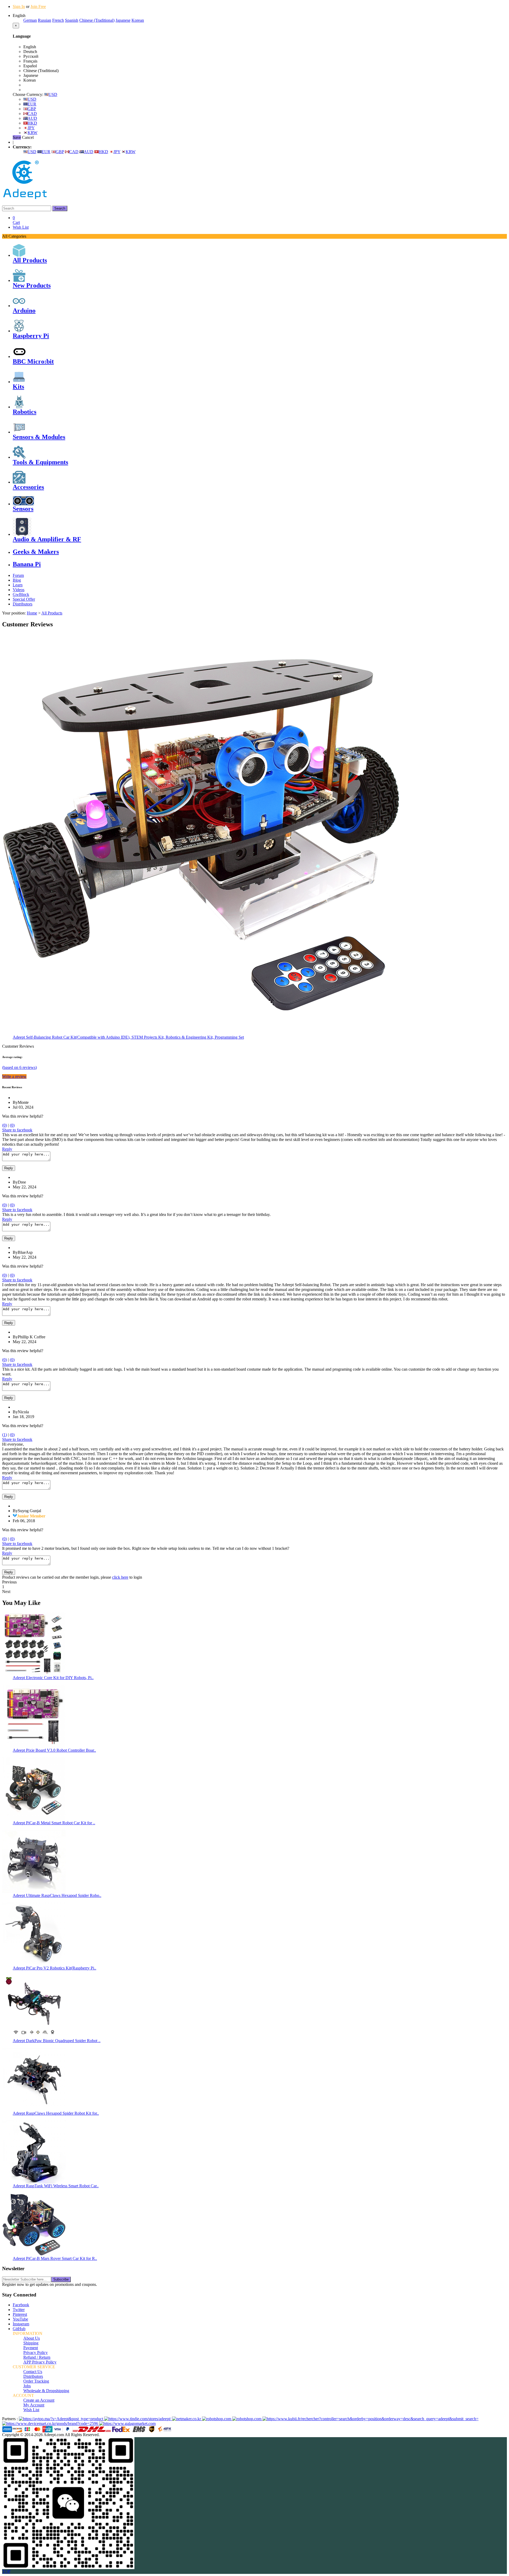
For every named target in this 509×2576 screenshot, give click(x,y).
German (30, 20)
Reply (7, 1149)
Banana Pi (27, 564)
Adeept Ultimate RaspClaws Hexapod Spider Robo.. (57, 1895)
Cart (16, 220)
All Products (30, 260)
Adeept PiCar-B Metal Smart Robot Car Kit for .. (54, 1823)
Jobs (27, 2386)
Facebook (21, 2305)
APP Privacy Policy (40, 2362)
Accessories (28, 487)
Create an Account (39, 2400)
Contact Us (33, 2372)
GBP (32, 109)
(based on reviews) (19, 1067)
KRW (32, 133)
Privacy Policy (36, 2353)
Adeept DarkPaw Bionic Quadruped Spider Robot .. (57, 2041)
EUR (32, 104)
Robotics (25, 412)
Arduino (24, 311)
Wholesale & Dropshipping (46, 2391)
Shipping (31, 2343)
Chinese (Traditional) (97, 20)
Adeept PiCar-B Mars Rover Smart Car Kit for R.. (55, 2258)
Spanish (72, 20)
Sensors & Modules (39, 437)
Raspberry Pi (31, 336)
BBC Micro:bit (33, 361)
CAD (32, 114)
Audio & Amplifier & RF (47, 539)
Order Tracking (36, 2381)
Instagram (21, 2324)
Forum (18, 575)
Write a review (14, 1076)
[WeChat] (68, 2568)
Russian (45, 20)
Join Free (38, 6)
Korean (138, 20)
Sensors (23, 509)
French (58, 20)
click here (120, 1577)
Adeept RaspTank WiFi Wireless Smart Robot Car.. (56, 2186)
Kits (18, 387)
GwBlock (21, 594)
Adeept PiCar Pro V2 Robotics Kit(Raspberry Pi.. (54, 1968)
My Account (34, 2405)
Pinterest (20, 2314)
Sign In (19, 6)
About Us (32, 2338)
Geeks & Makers (36, 552)
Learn (18, 585)
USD (53, 94)
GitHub (19, 2329)
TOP (6, 2571)
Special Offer (24, 599)
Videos (19, 590)
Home (32, 613)
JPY (31, 128)
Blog (17, 580)
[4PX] (165, 2431)
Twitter (19, 2310)
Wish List (21, 227)
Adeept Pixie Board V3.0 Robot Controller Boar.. (54, 1750)
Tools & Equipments (40, 462)
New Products (32, 285)
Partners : (10, 2419)
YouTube (20, 2319)
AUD (32, 118)
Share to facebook (17, 1130)
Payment (31, 2348)
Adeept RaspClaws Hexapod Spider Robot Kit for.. (56, 2113)
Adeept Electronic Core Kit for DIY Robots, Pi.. (53, 1678)
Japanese (123, 20)
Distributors (23, 604)
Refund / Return (37, 2357)
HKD (32, 123)
